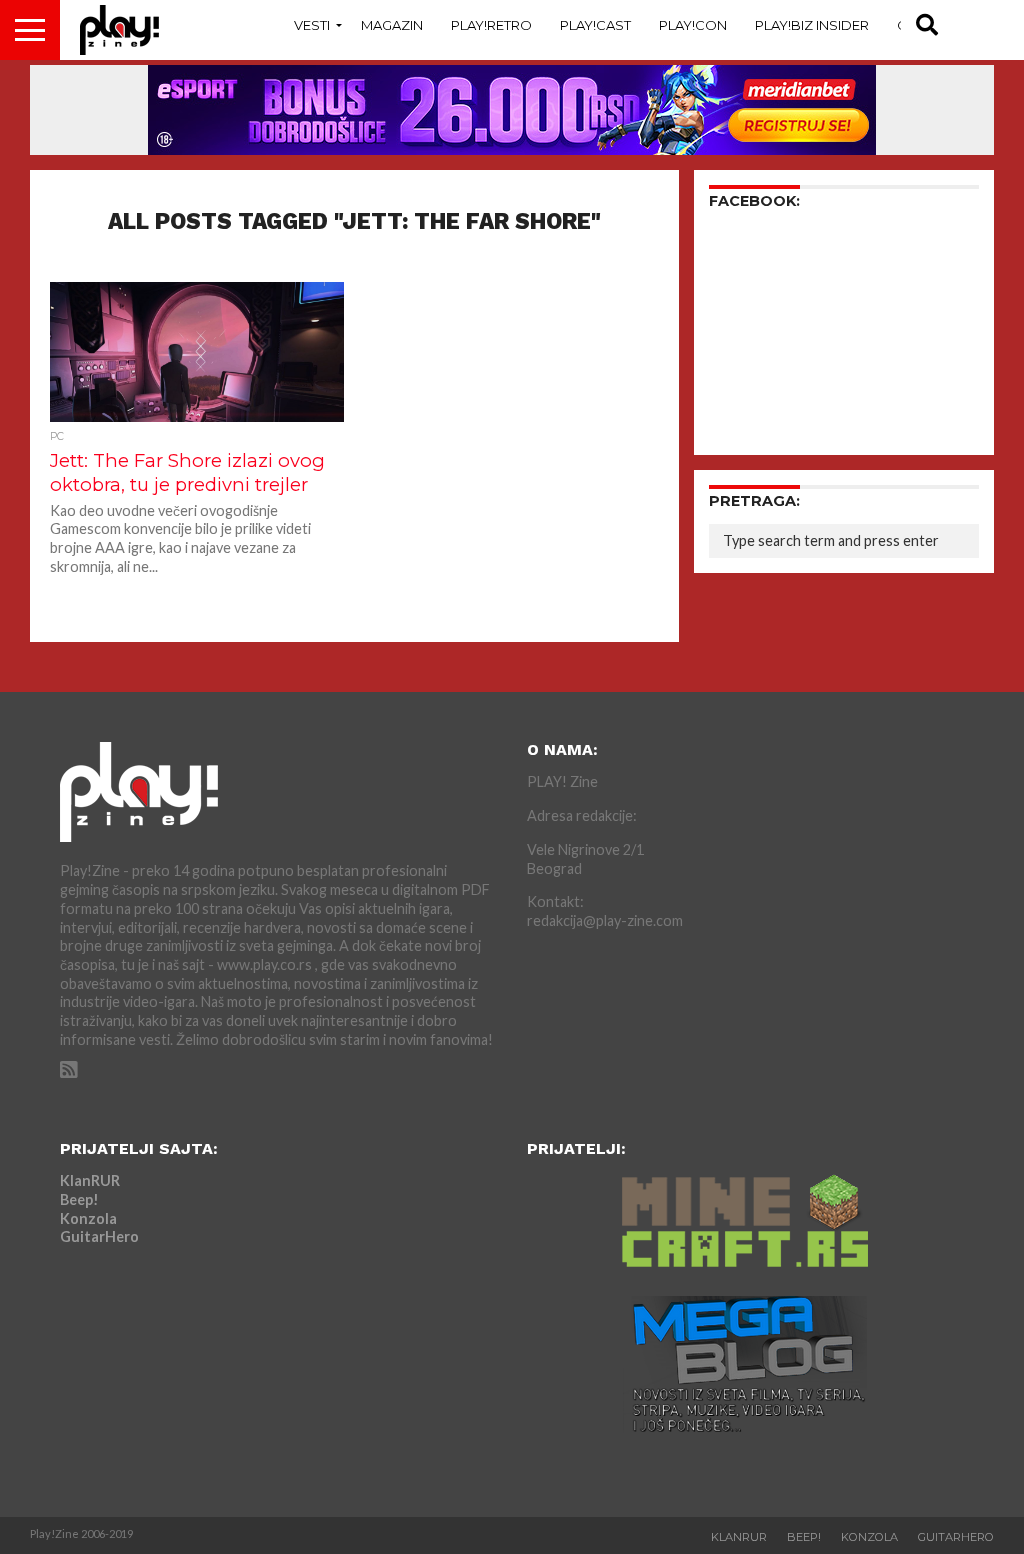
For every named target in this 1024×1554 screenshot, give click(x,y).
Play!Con (693, 25)
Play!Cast (595, 25)
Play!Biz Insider (812, 25)
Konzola (88, 1218)
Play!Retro (491, 25)
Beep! (79, 1199)
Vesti (312, 25)
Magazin (392, 25)
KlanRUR (90, 1180)
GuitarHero (99, 1236)
